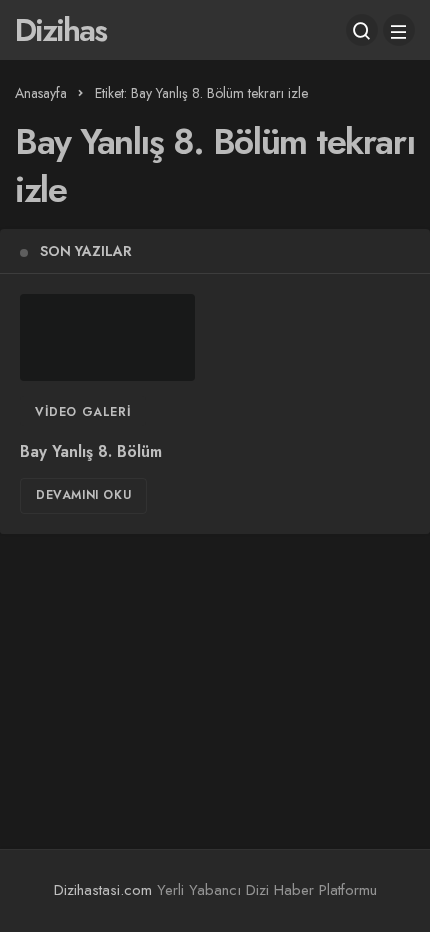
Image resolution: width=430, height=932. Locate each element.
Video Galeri (83, 412)
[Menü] (399, 30)
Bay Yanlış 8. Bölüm (91, 451)
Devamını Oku (83, 495)
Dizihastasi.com (103, 890)
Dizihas (60, 30)
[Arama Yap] (362, 30)
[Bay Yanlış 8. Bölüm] (107, 338)
